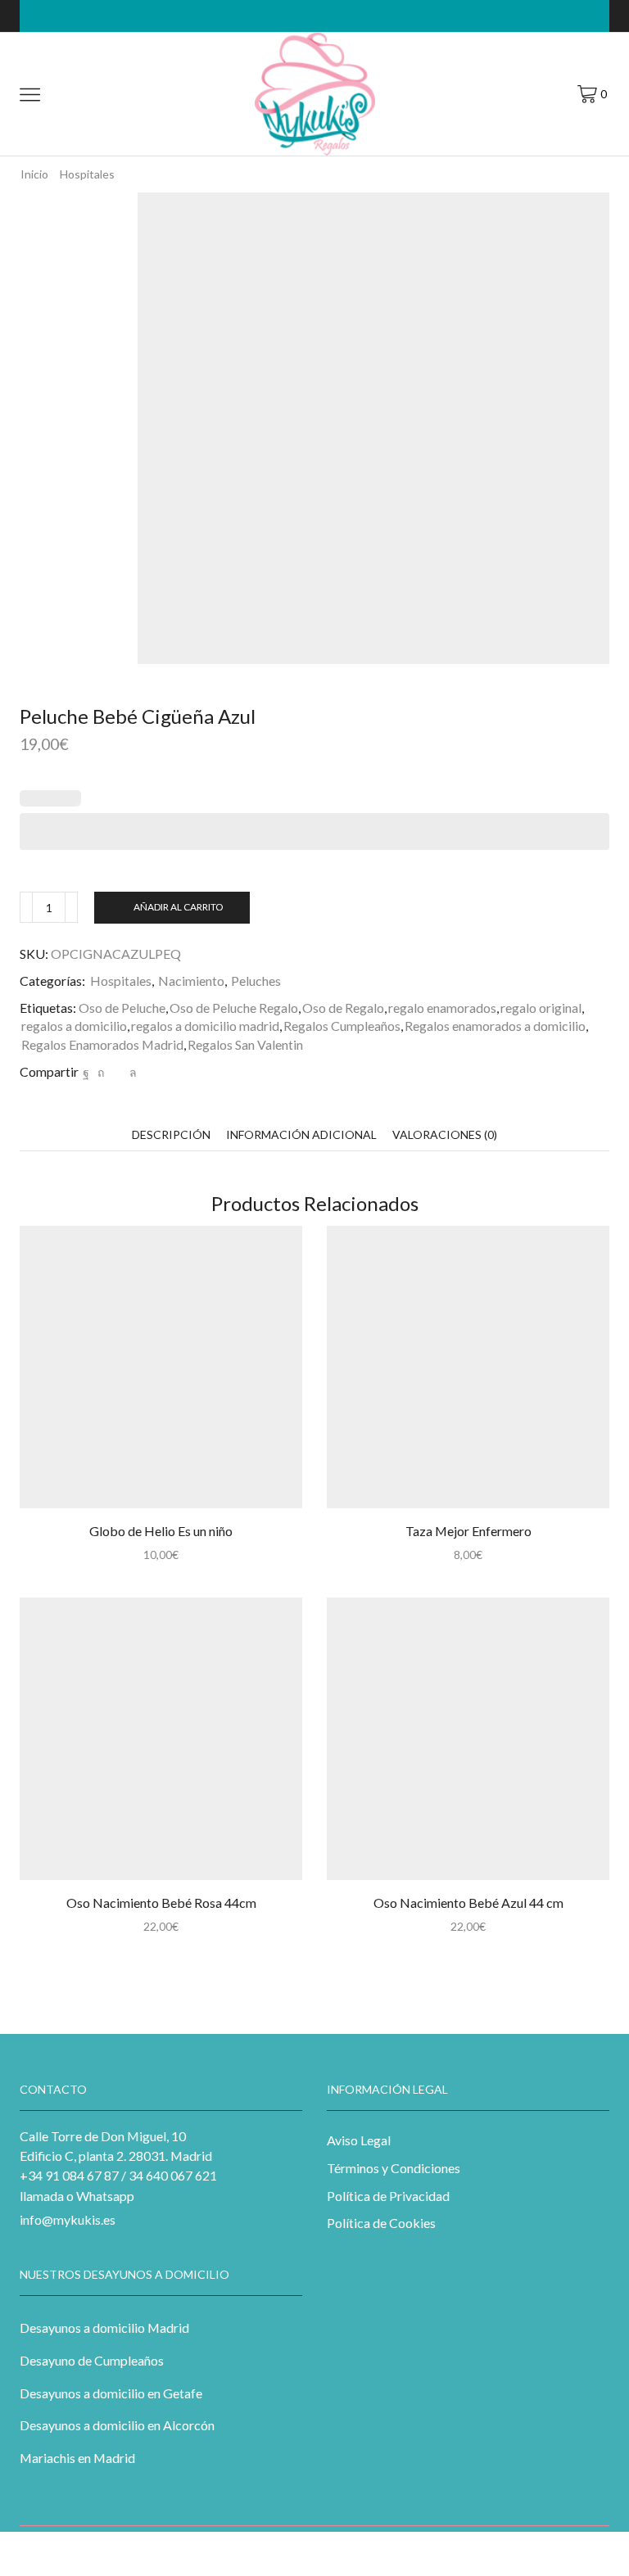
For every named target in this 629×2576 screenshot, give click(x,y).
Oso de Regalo (343, 1008)
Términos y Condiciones (394, 2168)
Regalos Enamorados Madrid (102, 1044)
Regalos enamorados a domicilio (495, 1026)
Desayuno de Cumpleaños (92, 2360)
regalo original (541, 1008)
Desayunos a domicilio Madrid (104, 2327)
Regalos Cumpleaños (342, 1026)
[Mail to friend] (117, 1072)
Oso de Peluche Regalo (234, 1008)
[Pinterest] (101, 1072)
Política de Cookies (381, 2223)
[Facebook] (86, 1072)
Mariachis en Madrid (77, 2458)
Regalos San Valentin (245, 1044)
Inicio (34, 174)
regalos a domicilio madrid (205, 1026)
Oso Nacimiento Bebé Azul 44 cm (468, 1903)
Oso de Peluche (122, 1008)
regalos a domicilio (74, 1026)
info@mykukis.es (68, 2219)
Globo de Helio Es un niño (161, 1531)
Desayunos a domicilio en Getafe (111, 2393)
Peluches (256, 981)
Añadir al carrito (178, 907)
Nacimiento (191, 981)
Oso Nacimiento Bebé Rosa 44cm (161, 1903)
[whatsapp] (131, 1072)
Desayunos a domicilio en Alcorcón (117, 2425)
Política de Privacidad (388, 2196)
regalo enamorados (442, 1008)
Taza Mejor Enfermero (468, 1531)
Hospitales (121, 981)
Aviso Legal (359, 2140)
